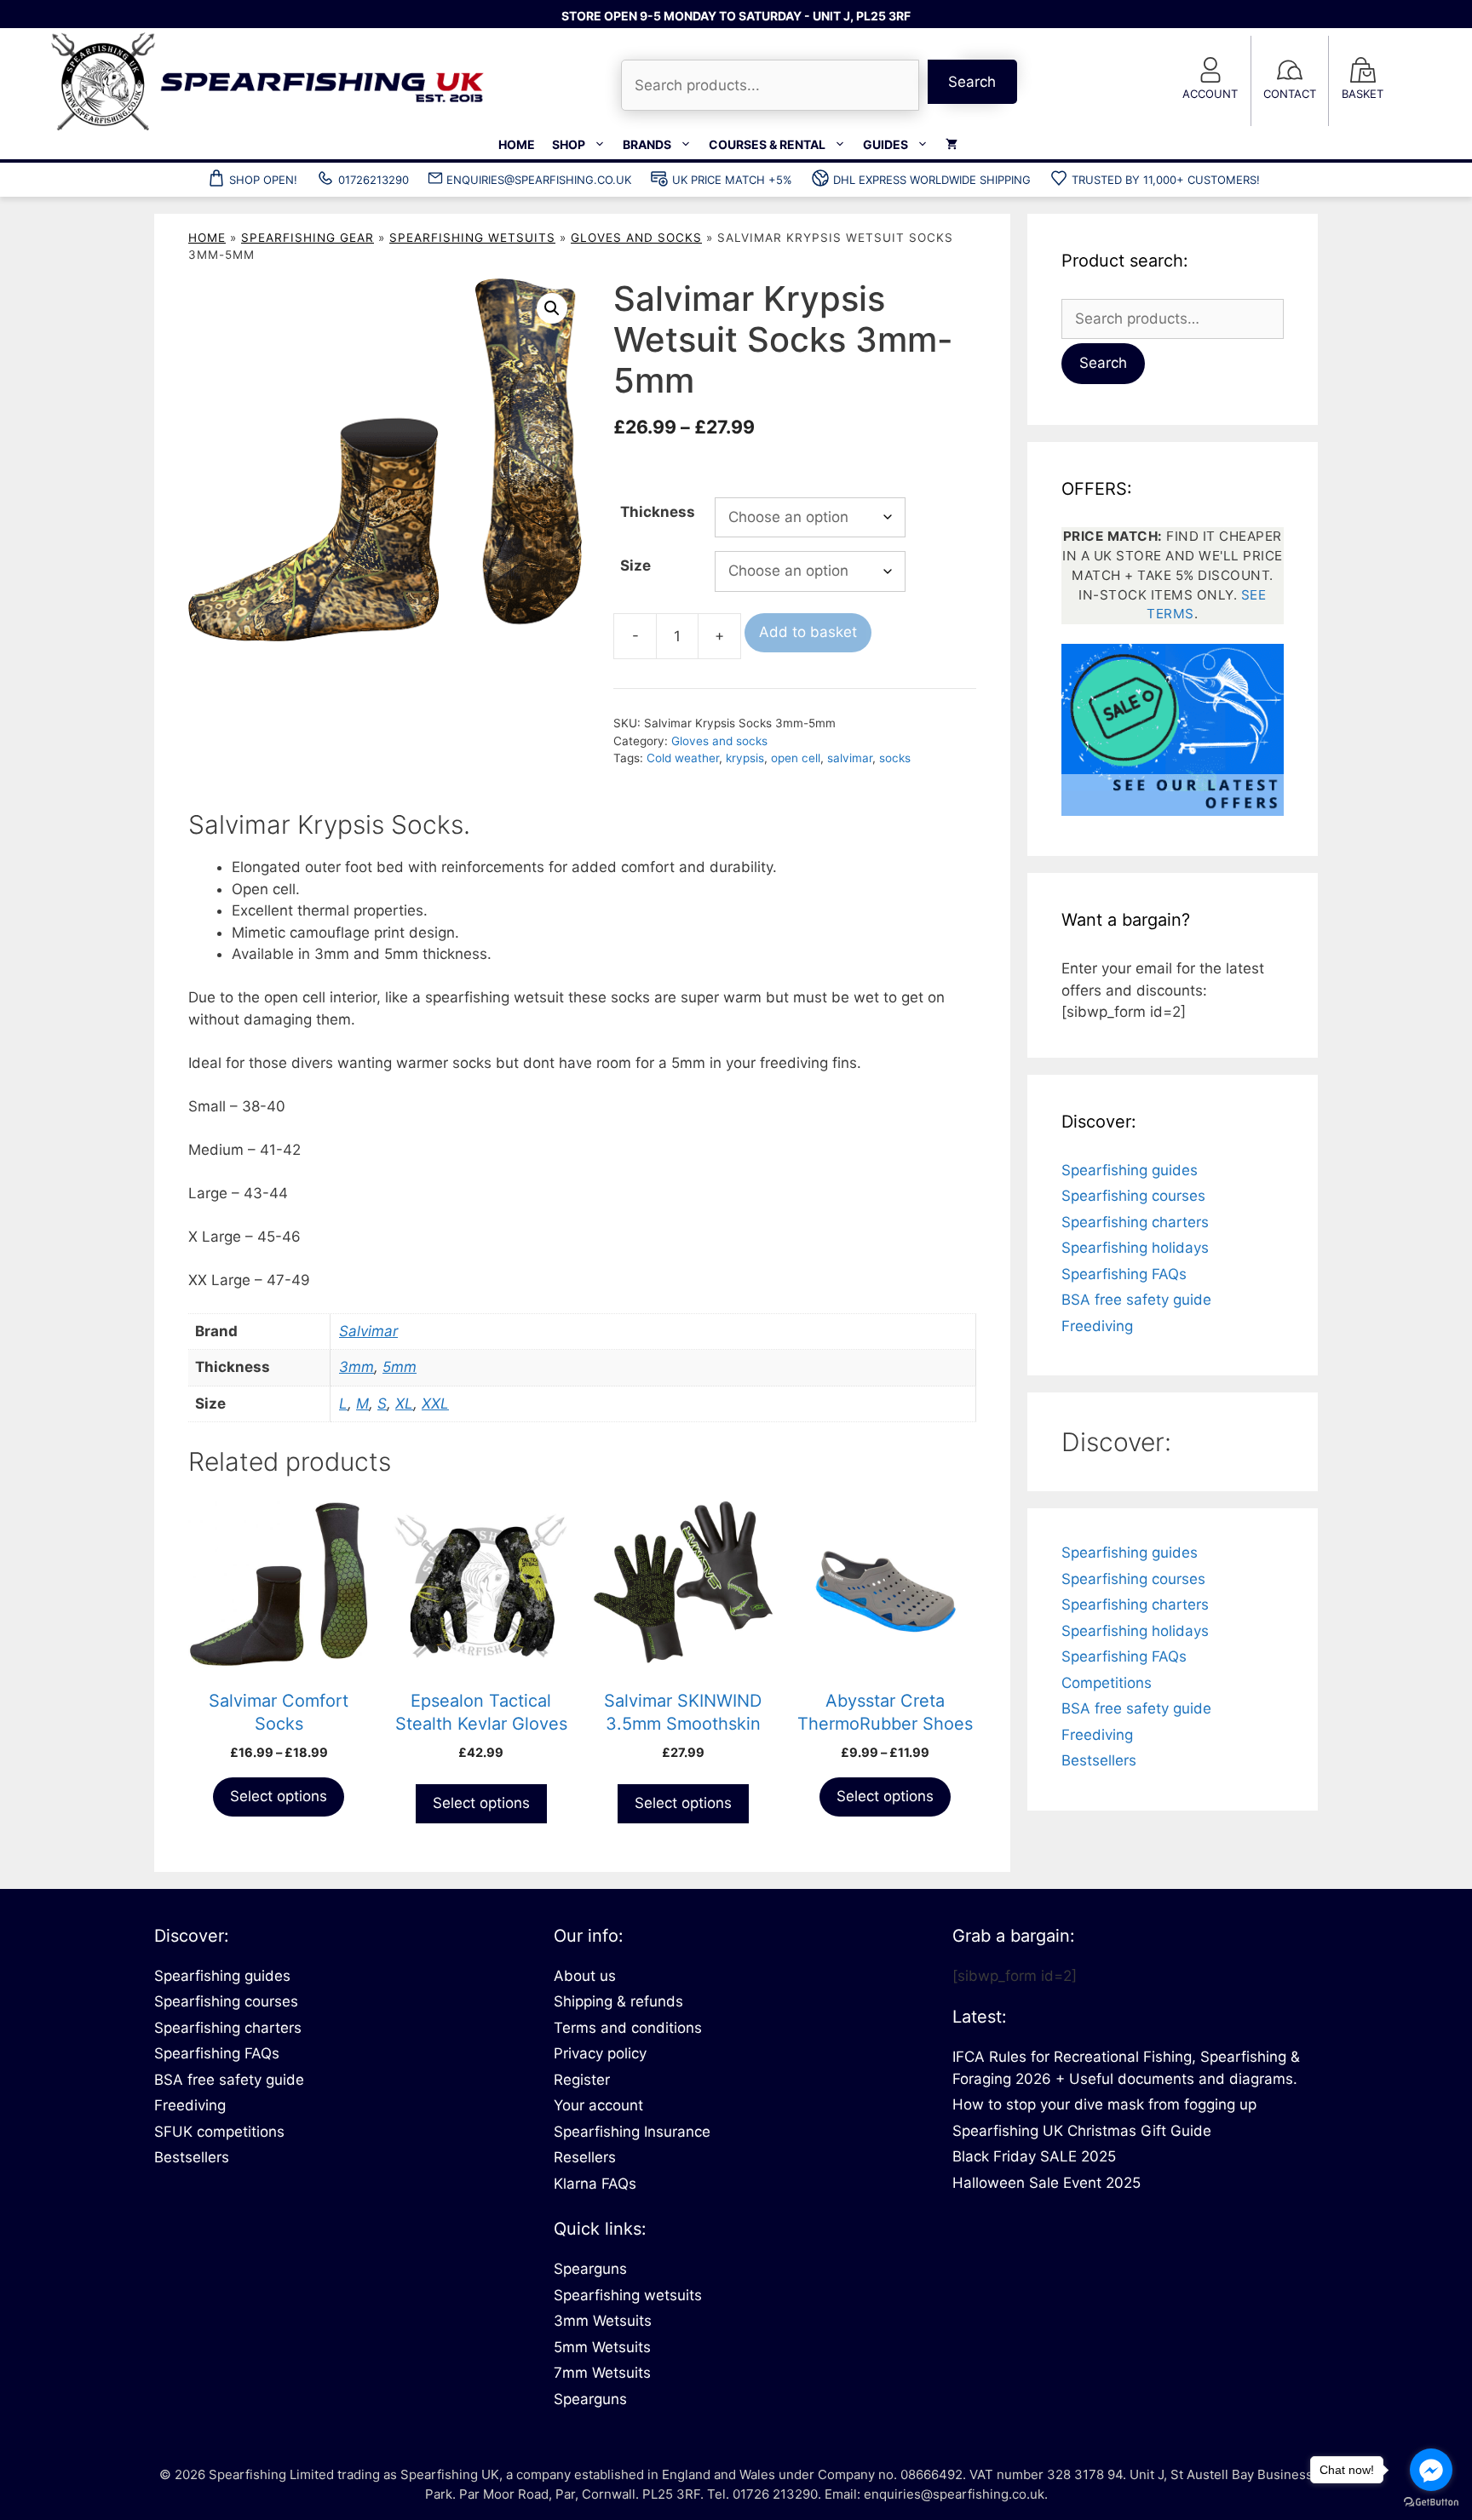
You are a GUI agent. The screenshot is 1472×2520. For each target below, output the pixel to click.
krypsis (745, 758)
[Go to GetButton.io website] (1431, 2503)
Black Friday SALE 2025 (1034, 2156)
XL (404, 1404)
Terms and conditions (628, 2028)
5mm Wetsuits (602, 2347)
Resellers (585, 2157)
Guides (885, 144)
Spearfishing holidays (1135, 1248)
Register (582, 2080)
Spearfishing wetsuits (628, 2295)
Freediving (1097, 1326)
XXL (435, 1404)
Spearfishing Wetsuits (472, 238)
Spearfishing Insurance (632, 2132)
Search (972, 82)
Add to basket (808, 632)
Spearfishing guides (1130, 1170)
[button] (552, 308)
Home (517, 144)
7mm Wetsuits (602, 2373)
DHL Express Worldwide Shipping (932, 180)
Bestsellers (1099, 1760)
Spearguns (590, 2269)
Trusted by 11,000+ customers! (1166, 180)
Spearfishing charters (1135, 1222)
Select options (279, 1796)
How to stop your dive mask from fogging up (1104, 2104)
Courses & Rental (767, 144)
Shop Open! (263, 180)
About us (585, 1976)
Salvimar (368, 1331)
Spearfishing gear (308, 238)
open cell (796, 758)
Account (1210, 94)
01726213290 (374, 180)
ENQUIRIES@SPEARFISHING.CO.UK (539, 180)
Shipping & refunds (618, 2001)
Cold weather (683, 758)
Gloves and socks (636, 238)
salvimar (850, 758)
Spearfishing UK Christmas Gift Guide (1082, 2131)
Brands (647, 144)
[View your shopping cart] (952, 145)
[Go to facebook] (1431, 2470)
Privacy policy (600, 2053)
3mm (356, 1367)
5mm (400, 1367)
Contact (1290, 94)
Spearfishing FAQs (1124, 1274)
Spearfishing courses (1133, 1196)
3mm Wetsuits (603, 2321)
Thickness (658, 512)
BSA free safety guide (1136, 1300)
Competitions (1107, 1683)
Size (635, 565)
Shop (569, 144)
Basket (1363, 94)
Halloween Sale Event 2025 (1046, 2183)
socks (895, 758)
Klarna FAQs (595, 2184)
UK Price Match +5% (732, 180)
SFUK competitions (219, 2132)
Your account (598, 2105)
